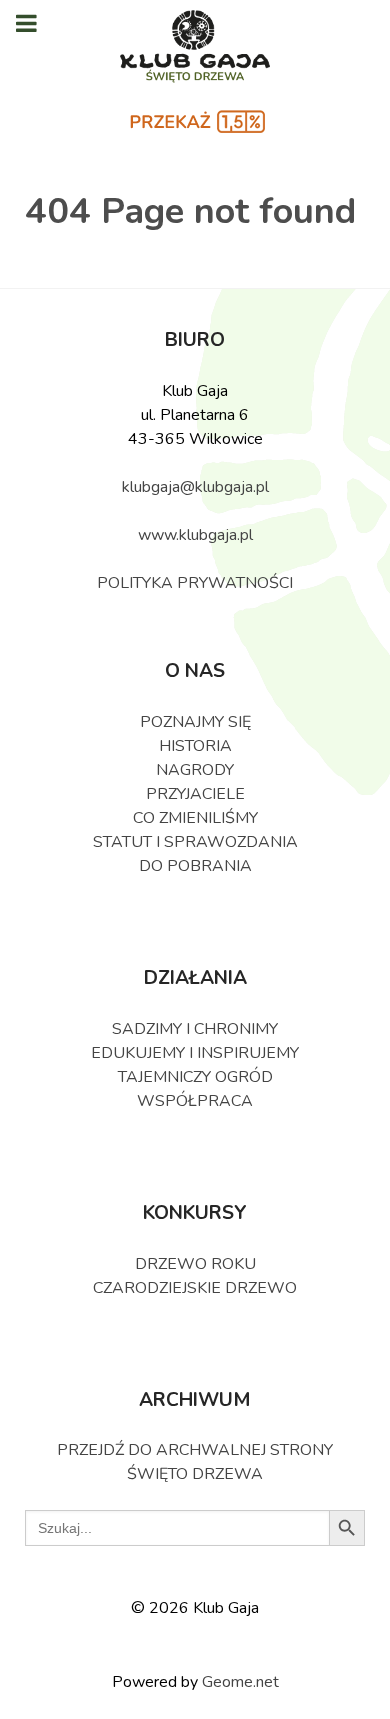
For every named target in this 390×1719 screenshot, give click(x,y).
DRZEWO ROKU (195, 1264)
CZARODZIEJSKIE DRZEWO (195, 1288)
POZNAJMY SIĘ (195, 722)
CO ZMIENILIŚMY (195, 818)
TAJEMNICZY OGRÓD (195, 1077)
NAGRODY (195, 770)
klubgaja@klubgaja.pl (195, 487)
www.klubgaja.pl (195, 535)
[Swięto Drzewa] (195, 47)
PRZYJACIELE (195, 794)
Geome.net (240, 1682)
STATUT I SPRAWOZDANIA (195, 842)
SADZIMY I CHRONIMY (195, 1029)
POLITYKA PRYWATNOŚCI (195, 583)
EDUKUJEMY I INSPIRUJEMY (195, 1053)
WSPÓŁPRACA (195, 1101)
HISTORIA (195, 746)
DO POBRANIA (195, 866)
